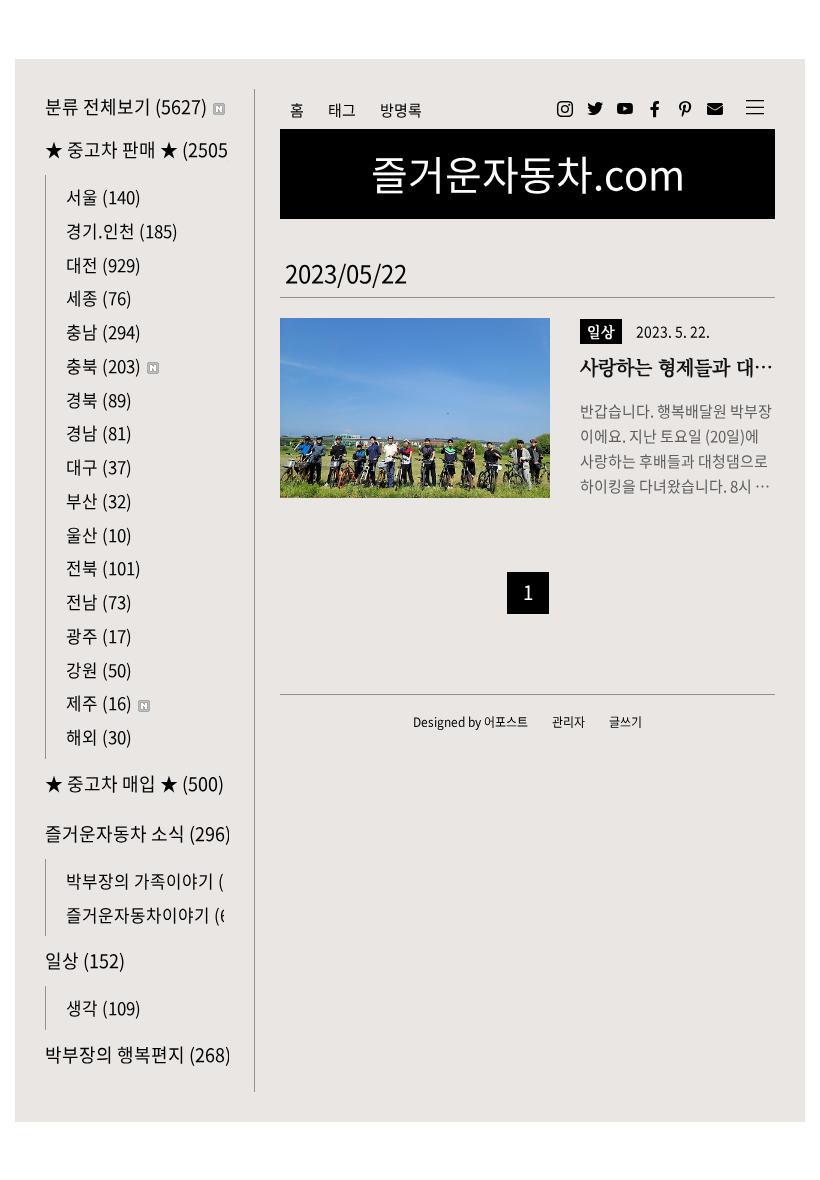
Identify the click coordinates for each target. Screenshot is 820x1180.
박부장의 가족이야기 (161, 880)
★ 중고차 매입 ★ (134, 783)
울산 (99, 534)
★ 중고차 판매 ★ (137, 149)
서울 (103, 196)
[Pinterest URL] (685, 109)
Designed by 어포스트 (470, 722)
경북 (99, 399)
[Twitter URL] (595, 109)
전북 (103, 567)
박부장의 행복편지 (137, 1054)
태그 (342, 110)
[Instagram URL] (565, 109)
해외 (99, 736)
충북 (103, 365)
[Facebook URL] (655, 109)
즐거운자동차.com (528, 174)
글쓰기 (625, 722)
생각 (103, 1007)
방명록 (401, 110)
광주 (99, 635)
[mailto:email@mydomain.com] (715, 109)
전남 (99, 601)
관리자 (568, 722)
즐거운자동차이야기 (155, 914)
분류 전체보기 (126, 106)
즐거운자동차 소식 (137, 833)
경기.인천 (122, 230)
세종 (99, 297)
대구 (99, 466)
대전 (103, 264)
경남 (99, 432)
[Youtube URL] (625, 109)
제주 (99, 702)
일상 (85, 960)
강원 (99, 669)
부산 (99, 500)
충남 (103, 331)
